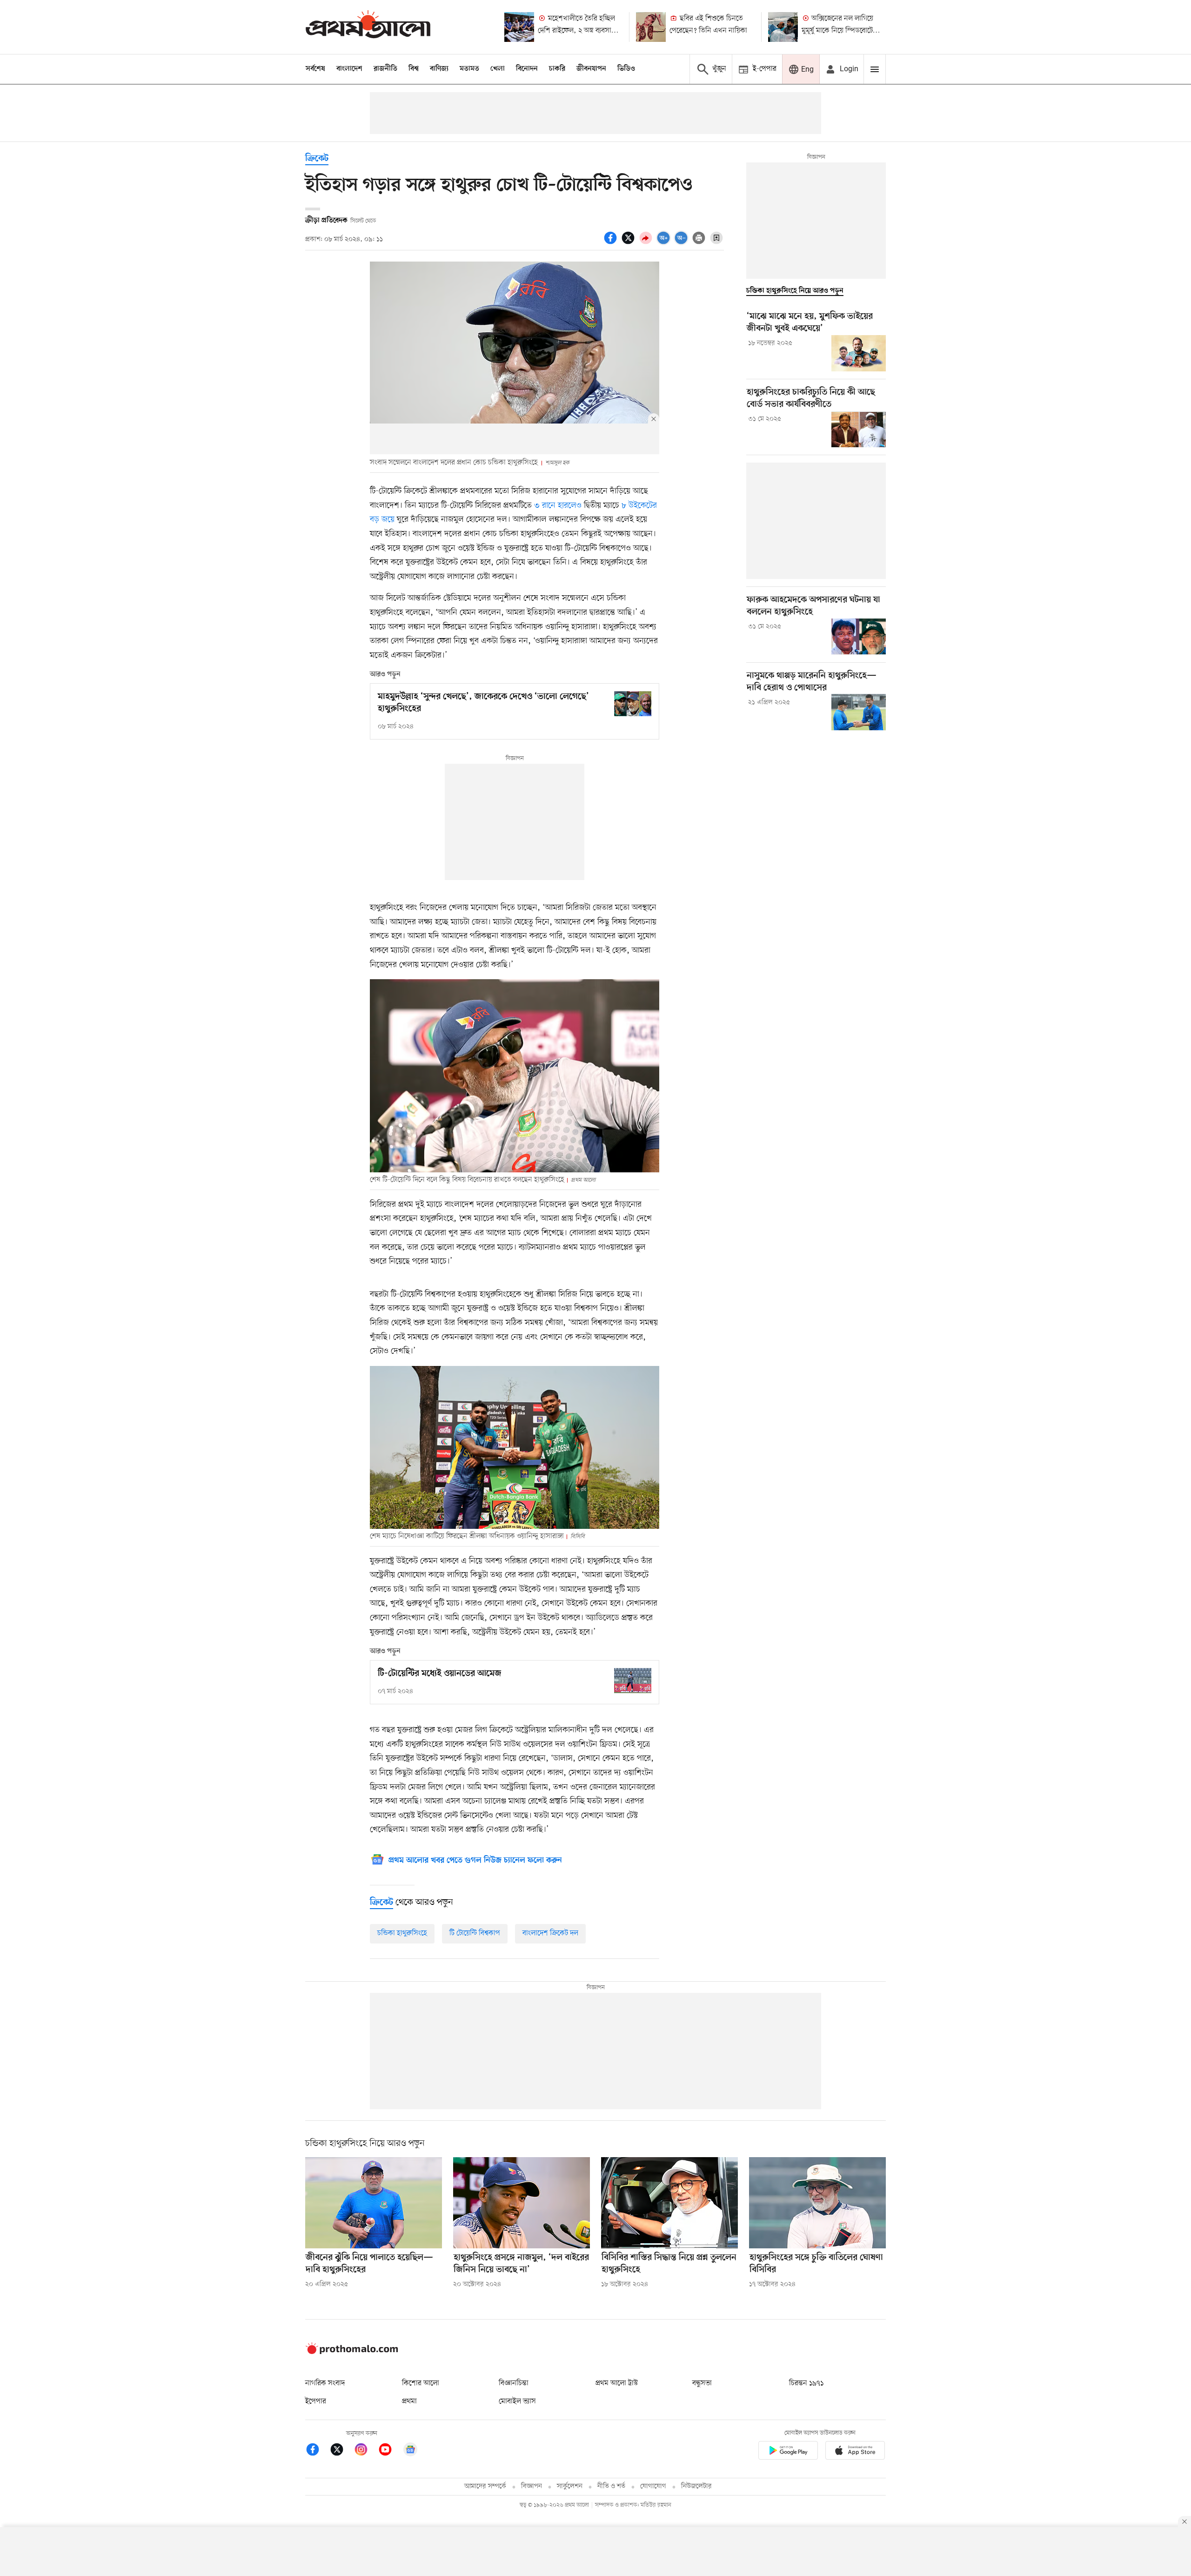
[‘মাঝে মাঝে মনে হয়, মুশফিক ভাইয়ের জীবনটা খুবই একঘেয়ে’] (859, 353)
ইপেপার (316, 2401)
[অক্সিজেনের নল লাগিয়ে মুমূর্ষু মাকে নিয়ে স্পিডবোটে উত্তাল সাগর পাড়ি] (783, 27)
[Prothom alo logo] (352, 2352)
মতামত (469, 69)
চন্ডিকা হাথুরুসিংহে (402, 1933)
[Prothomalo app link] (788, 2452)
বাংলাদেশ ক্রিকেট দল (550, 1933)
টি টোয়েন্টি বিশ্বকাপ (475, 1933)
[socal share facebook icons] (612, 243)
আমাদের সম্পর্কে (485, 2486)
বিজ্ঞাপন (532, 2486)
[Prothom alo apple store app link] (855, 2452)
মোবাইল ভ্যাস (517, 2401)
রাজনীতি (385, 69)
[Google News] (410, 2451)
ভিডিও (626, 69)
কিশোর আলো (421, 2383)
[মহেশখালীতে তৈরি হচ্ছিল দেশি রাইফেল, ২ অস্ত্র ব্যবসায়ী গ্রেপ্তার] (519, 27)
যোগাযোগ (653, 2486)
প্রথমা (409, 2401)
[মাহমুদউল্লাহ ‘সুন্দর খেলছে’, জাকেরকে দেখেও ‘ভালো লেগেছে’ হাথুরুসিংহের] (633, 703)
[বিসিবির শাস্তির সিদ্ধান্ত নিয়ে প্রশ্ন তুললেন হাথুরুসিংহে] (669, 2203)
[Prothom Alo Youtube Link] (390, 2451)
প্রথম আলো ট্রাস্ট (617, 2383)
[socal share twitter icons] (629, 243)
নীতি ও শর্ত (611, 2486)
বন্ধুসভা (702, 2383)
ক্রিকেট (317, 159)
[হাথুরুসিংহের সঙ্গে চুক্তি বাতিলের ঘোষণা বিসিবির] (817, 2203)
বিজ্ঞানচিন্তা (514, 2383)
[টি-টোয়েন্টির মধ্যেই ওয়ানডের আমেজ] (633, 1680)
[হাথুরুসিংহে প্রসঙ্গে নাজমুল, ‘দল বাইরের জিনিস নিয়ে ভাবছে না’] (522, 2203)
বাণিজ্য (439, 69)
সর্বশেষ (315, 69)
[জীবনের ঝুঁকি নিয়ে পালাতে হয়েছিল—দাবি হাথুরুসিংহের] (374, 2203)
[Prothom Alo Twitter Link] (341, 2451)
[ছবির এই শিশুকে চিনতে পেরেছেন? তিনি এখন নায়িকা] (651, 27)
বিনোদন (527, 69)
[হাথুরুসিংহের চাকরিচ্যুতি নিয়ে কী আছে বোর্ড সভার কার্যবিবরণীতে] (859, 429)
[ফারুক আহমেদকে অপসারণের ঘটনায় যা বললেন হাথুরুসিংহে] (859, 637)
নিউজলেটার (696, 2486)
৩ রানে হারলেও (557, 505)
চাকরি (557, 69)
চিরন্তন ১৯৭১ (806, 2383)
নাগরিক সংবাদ (325, 2383)
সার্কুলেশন (570, 2486)
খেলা (498, 69)
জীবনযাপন (591, 69)
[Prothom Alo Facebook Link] (317, 2451)
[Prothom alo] (368, 27)
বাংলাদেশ (349, 69)
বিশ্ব (414, 69)
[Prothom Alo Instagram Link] (366, 2451)
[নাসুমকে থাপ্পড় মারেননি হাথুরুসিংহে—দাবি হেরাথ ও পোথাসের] (859, 712)
